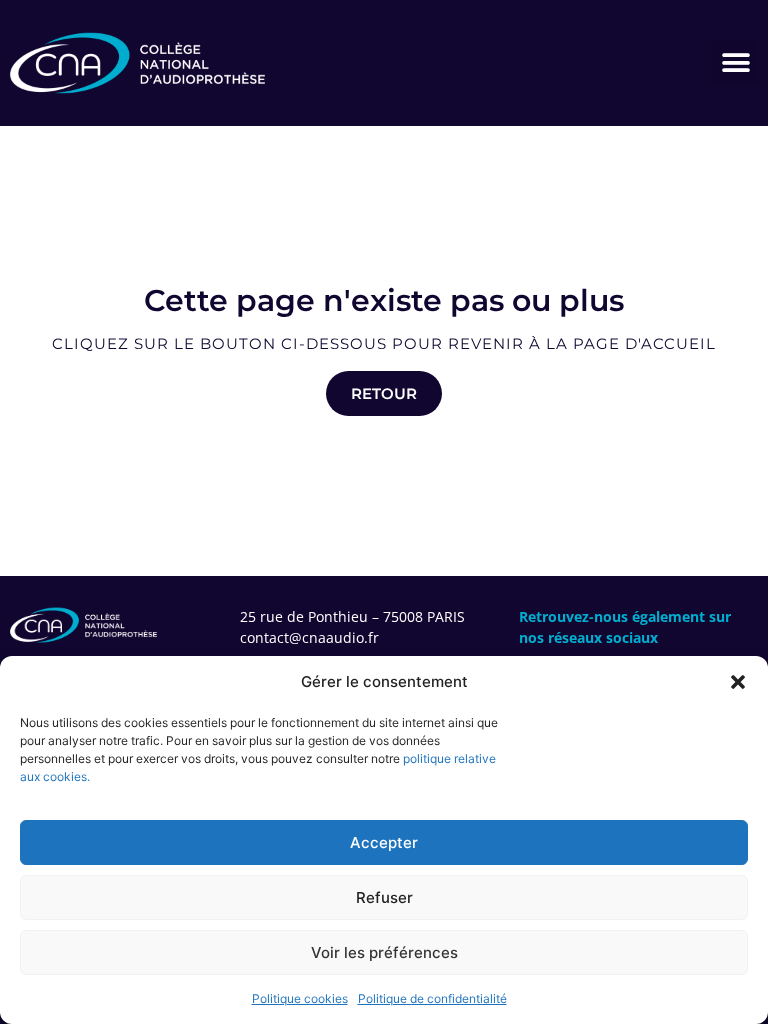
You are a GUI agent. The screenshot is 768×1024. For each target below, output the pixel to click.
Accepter (384, 842)
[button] (738, 682)
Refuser (384, 897)
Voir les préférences (384, 952)
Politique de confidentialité (432, 998)
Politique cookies (300, 998)
